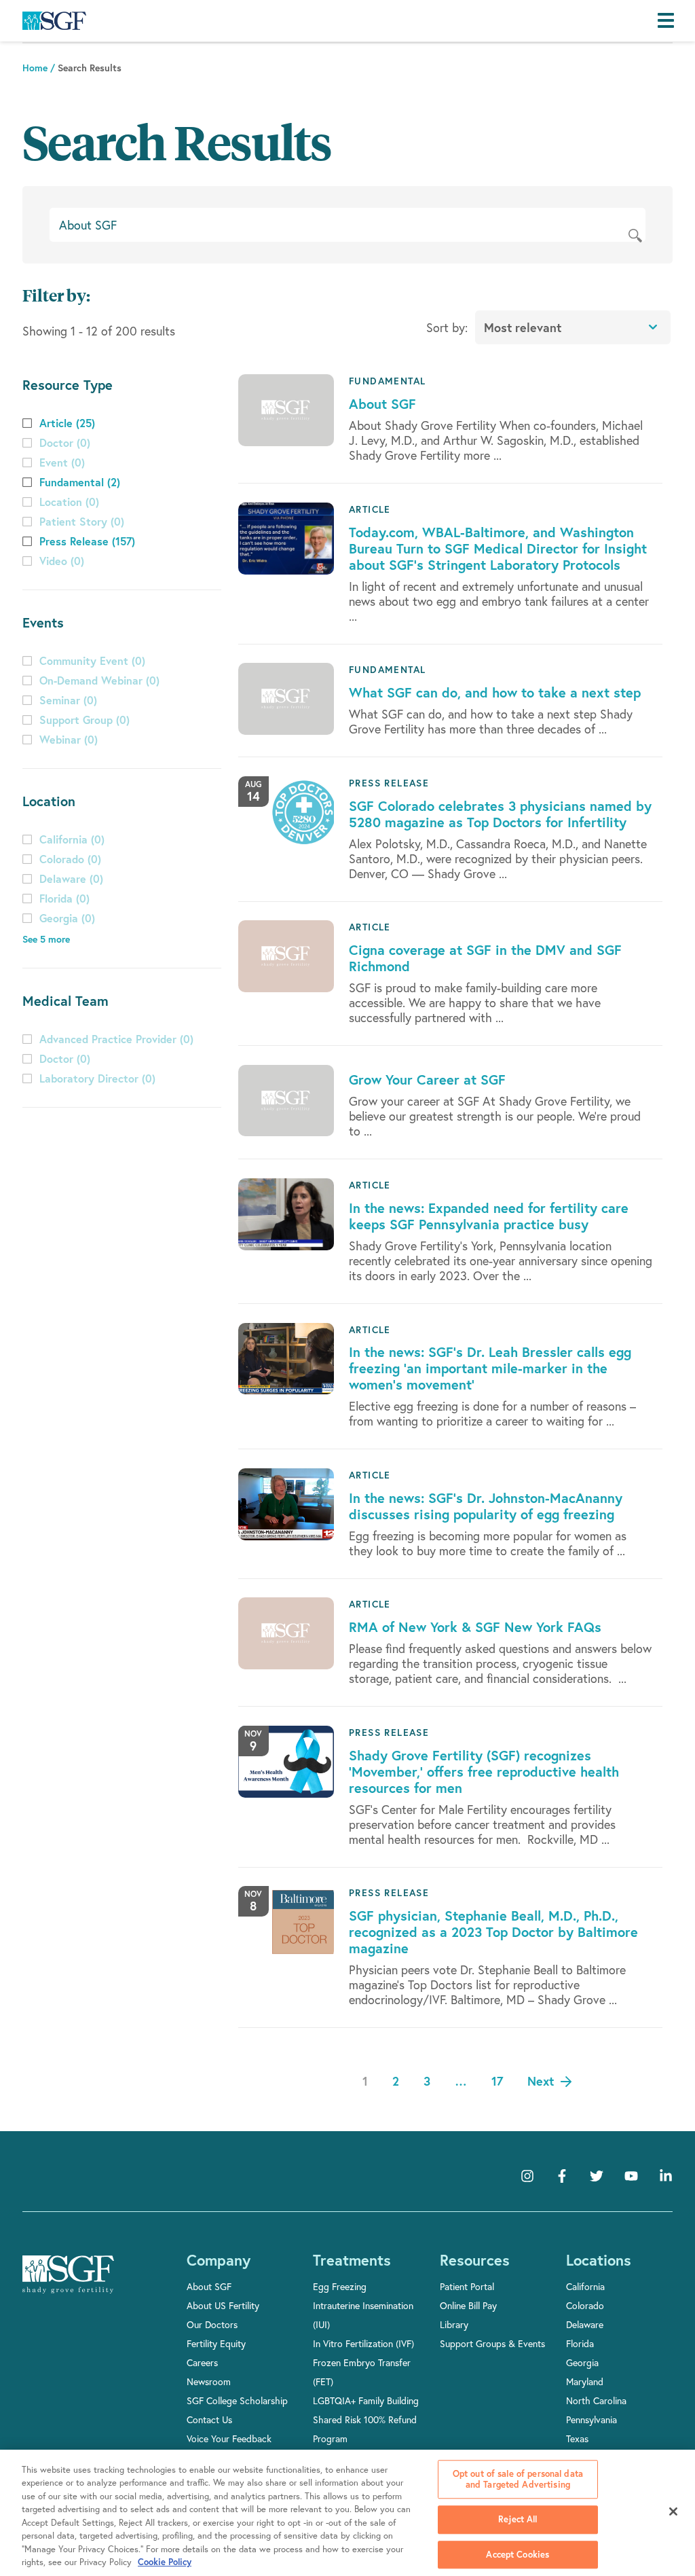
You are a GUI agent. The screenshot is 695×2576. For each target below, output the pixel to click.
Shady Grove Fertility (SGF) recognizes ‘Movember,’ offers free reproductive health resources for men (484, 1772)
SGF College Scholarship (237, 2400)
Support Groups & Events (492, 2343)
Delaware (585, 2324)
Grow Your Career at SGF (427, 1080)
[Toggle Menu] (669, 21)
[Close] (673, 2511)
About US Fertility (223, 2305)
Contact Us (209, 2419)
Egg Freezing (340, 2286)
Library (454, 2324)
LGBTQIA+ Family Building (366, 2400)
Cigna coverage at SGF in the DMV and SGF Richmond (485, 958)
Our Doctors (212, 2324)
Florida (580, 2343)
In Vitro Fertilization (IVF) (363, 2343)
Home (35, 68)
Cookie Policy (165, 2562)
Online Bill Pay (468, 2305)
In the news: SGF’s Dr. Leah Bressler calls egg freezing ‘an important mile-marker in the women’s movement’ (490, 1368)
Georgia (582, 2362)
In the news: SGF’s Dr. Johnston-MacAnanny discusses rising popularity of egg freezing (486, 1506)
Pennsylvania (591, 2419)
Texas (577, 2438)
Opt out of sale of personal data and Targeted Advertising (518, 2479)
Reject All (518, 2519)
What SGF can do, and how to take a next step (495, 692)
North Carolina (596, 2400)
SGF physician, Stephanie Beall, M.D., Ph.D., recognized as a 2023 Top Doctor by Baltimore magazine (493, 1932)
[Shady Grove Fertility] (68, 2284)
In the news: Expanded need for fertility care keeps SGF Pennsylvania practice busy (489, 1216)
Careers (202, 2362)
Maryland (585, 2381)
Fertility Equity (216, 2343)
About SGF (382, 404)
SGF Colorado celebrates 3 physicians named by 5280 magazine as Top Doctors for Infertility (500, 814)
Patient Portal (467, 2286)
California (585, 2286)
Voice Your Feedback (229, 2438)
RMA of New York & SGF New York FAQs (475, 1627)
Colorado (585, 2305)
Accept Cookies (518, 2555)
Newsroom (209, 2381)
